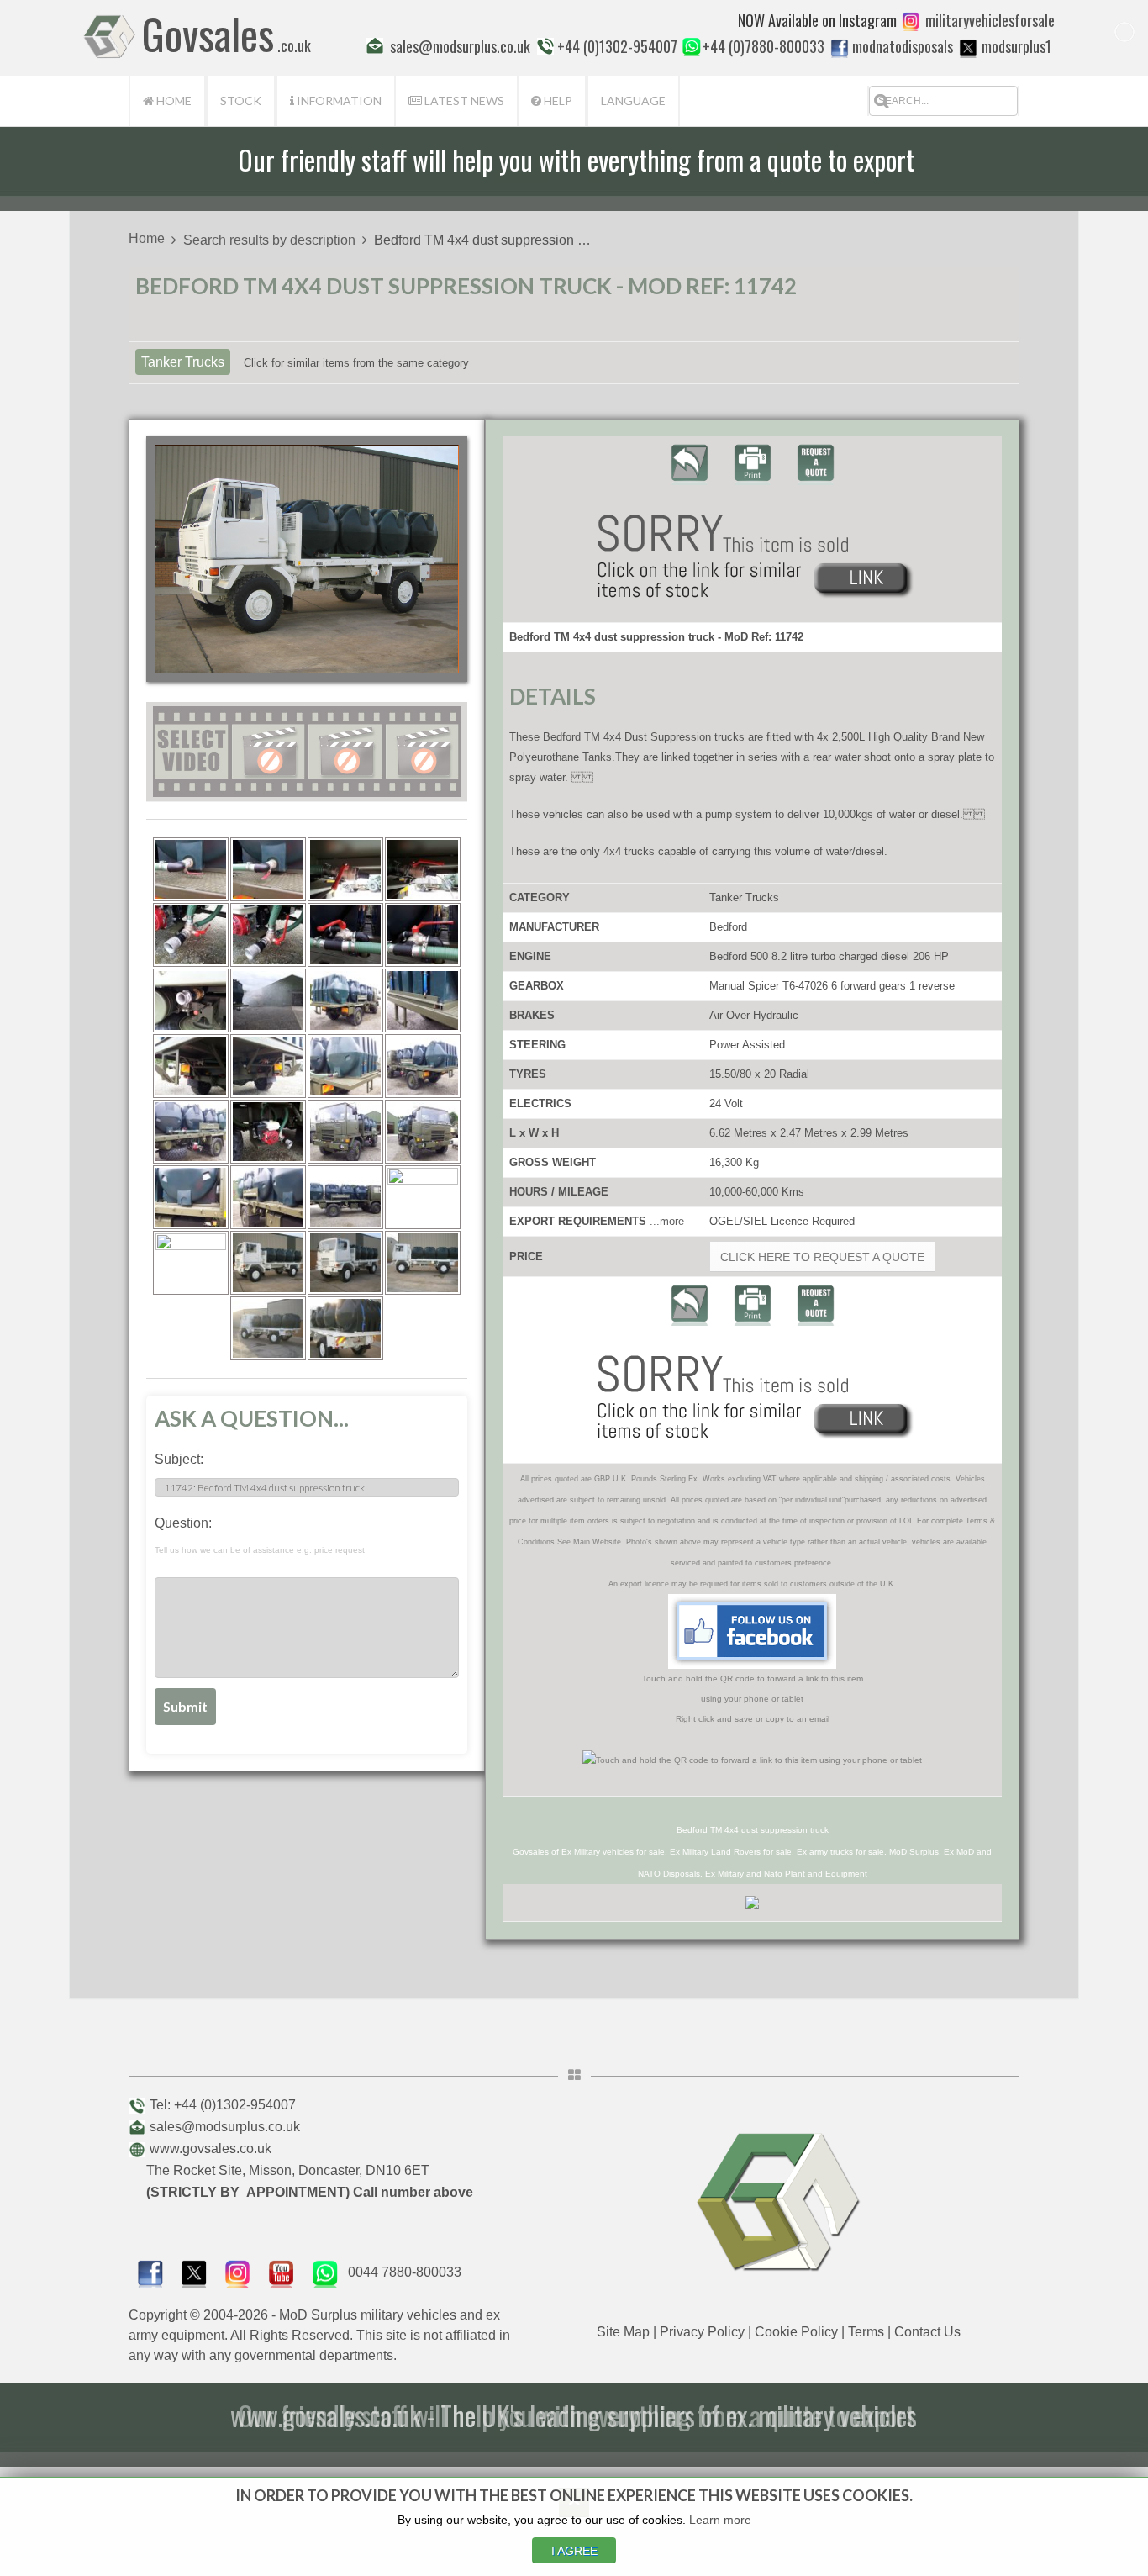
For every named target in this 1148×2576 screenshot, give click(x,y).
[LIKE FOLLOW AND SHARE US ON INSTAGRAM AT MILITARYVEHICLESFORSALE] (990, 20)
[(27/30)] (345, 1263)
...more (667, 1221)
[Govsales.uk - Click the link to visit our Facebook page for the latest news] (752, 1631)
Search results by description (269, 240)
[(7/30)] (345, 935)
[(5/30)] (191, 935)
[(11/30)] (345, 1000)
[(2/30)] (268, 869)
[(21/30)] (191, 1197)
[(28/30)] (423, 1263)
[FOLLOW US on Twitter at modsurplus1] (1016, 46)
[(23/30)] (345, 1197)
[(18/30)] (268, 1132)
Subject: (179, 1459)
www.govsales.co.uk (211, 2148)
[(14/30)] (268, 1066)
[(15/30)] (345, 1066)
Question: (260, 1535)
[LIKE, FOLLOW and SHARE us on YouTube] (282, 2272)
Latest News (463, 100)
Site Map (623, 2332)
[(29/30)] (268, 1328)
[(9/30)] (191, 1000)
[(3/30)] (345, 869)
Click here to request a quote (822, 1257)
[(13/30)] (191, 1066)
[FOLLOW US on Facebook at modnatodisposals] (840, 48)
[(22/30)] (268, 1197)
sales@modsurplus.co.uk (225, 2127)
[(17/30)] (191, 1132)
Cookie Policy (796, 2332)
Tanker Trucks (183, 362)
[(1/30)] (191, 869)
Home (173, 100)
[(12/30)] (423, 1000)
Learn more (720, 2520)
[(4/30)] (423, 869)
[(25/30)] (191, 1263)
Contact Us (927, 2332)
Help (557, 100)
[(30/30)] (345, 1328)
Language (633, 100)
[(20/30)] (423, 1132)
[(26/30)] (268, 1263)
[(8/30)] (423, 935)
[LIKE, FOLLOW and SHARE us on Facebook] (150, 2272)
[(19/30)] (345, 1132)
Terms (866, 2332)
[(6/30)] (268, 935)
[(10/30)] (268, 1000)
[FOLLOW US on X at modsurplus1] (968, 48)
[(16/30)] (423, 1066)
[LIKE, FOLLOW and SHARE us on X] (194, 2272)
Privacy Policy (702, 2332)
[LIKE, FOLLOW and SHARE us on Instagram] (238, 2272)
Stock (241, 100)
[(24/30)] (423, 1197)
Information (338, 100)
